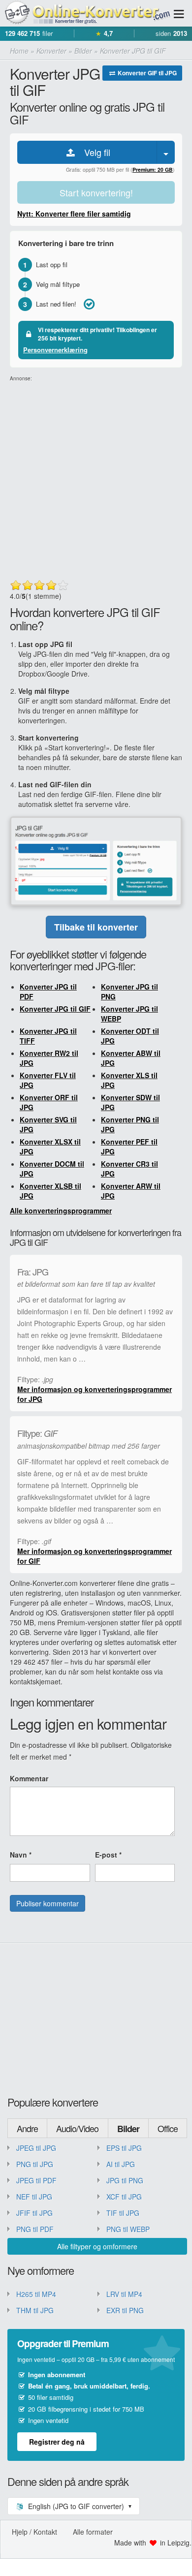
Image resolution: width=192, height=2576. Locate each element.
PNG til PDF (35, 2229)
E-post (108, 1855)
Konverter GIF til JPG (146, 73)
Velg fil (94, 152)
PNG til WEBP (128, 2229)
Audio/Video (77, 2128)
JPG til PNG (125, 2180)
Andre (27, 2128)
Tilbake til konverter (96, 927)
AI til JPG (121, 2164)
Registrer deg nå (57, 2442)
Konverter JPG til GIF (55, 1009)
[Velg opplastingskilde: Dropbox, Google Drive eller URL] (166, 152)
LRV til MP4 (124, 2294)
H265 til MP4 (36, 2294)
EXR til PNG (125, 2310)
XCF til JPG (124, 2197)
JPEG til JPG (36, 2148)
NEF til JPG (34, 2197)
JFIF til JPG (34, 2213)
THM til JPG (35, 2310)
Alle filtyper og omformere (97, 2246)
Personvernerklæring (55, 350)
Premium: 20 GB (153, 170)
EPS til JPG (124, 2148)
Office (168, 2128)
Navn (21, 1855)
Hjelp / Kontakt (34, 2532)
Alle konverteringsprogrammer (61, 1210)
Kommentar (29, 1778)
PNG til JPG (35, 2164)
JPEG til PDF (36, 2180)
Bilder (128, 2129)
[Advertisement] (96, 478)
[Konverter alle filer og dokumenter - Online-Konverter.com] (86, 13)
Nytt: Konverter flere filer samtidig (74, 214)
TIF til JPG (123, 2213)
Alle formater (93, 2532)
